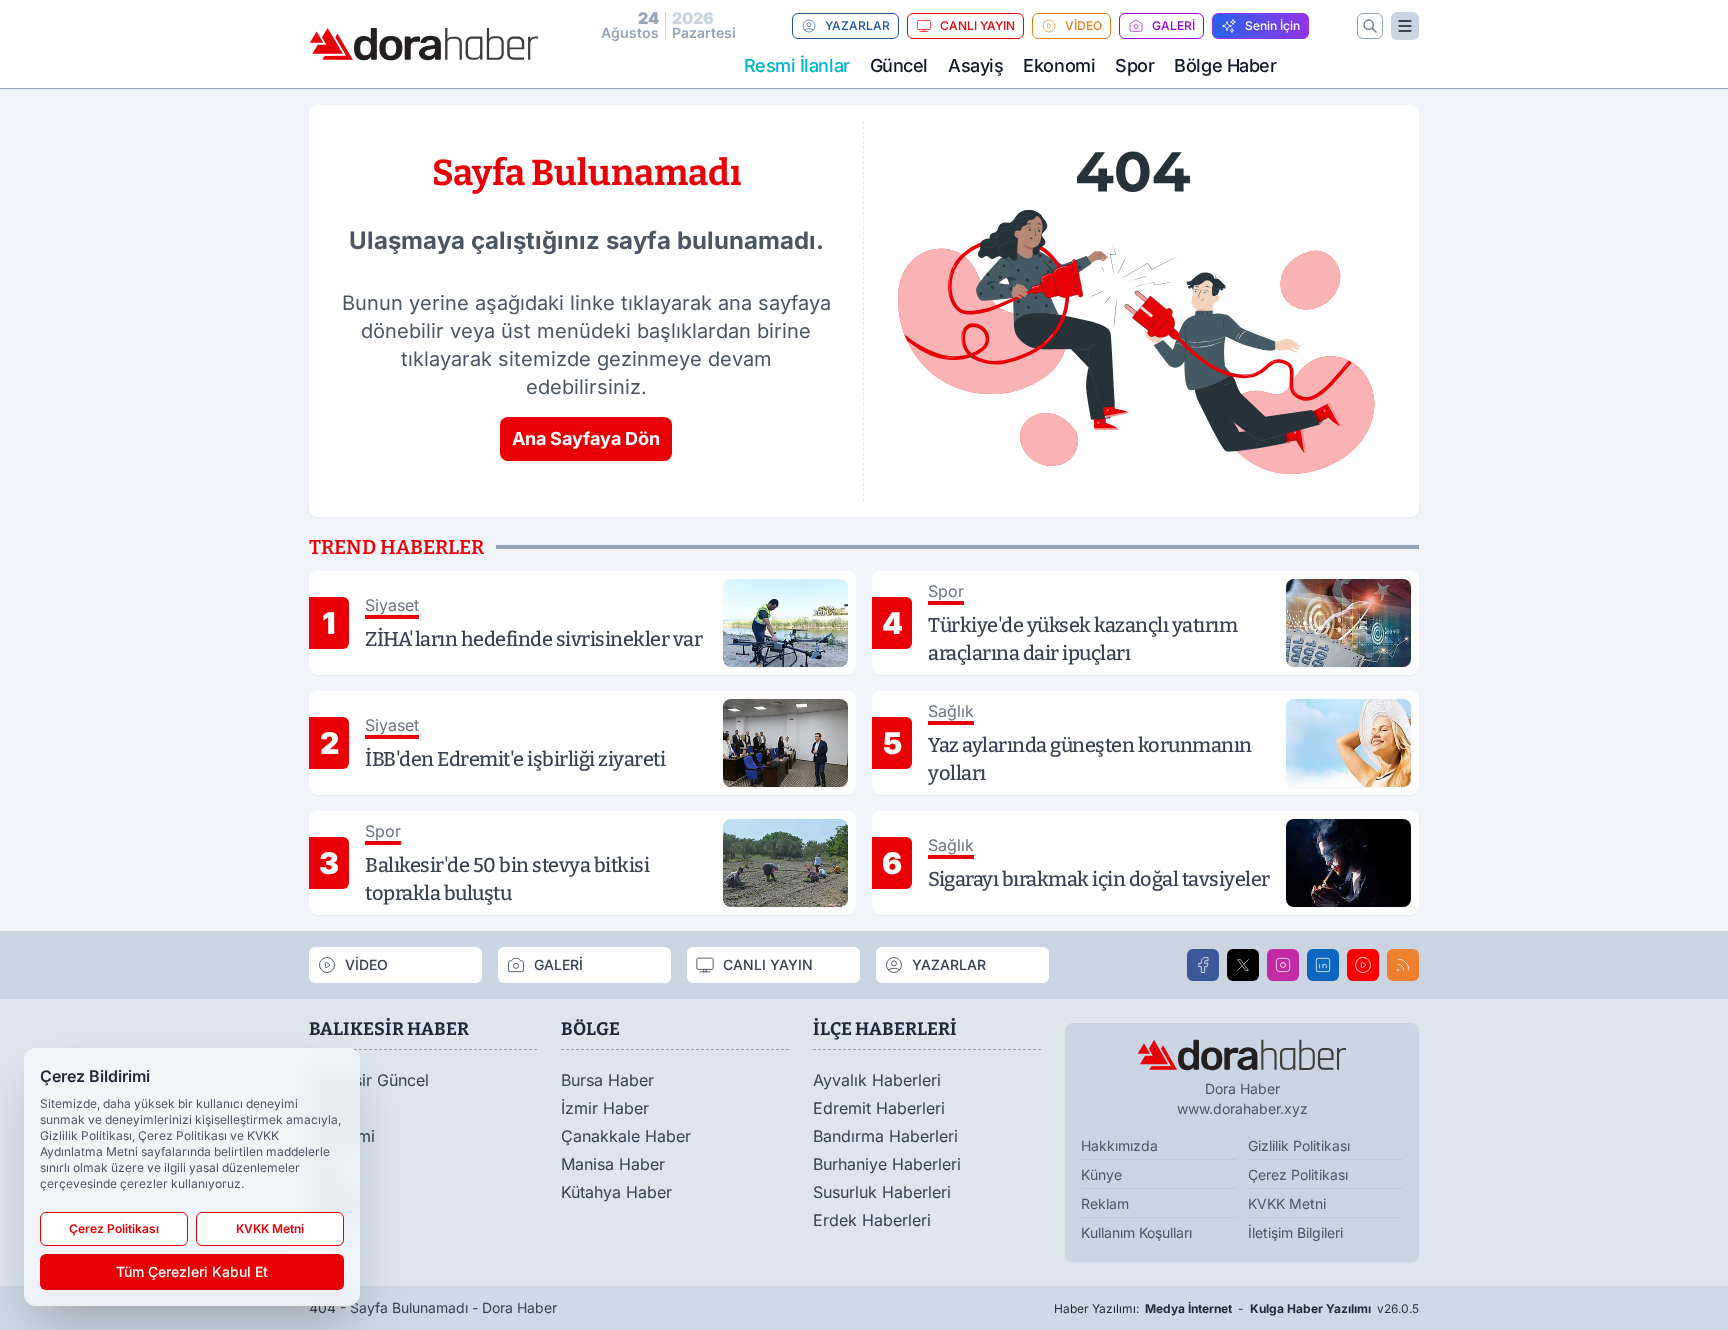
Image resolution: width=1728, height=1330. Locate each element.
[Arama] (1370, 26)
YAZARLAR (857, 25)
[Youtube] (1363, 965)
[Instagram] (1283, 965)
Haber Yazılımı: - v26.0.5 (1236, 1308)
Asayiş (975, 65)
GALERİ (1173, 25)
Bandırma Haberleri (885, 1136)
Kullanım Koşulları (1136, 1232)
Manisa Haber (613, 1164)
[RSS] (1403, 965)
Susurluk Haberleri (882, 1192)
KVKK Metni (1287, 1203)
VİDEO (1083, 25)
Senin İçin (1272, 25)
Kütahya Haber (616, 1192)
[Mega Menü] (1405, 26)
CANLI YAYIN (977, 25)
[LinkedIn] (1323, 965)
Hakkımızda (1119, 1145)
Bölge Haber (1225, 65)
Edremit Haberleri (879, 1108)
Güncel (899, 65)
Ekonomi (1059, 65)
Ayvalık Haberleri (877, 1080)
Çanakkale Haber (626, 1136)
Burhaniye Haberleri (887, 1164)
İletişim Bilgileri (1295, 1232)
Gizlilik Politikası (1299, 1145)
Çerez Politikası (1298, 1174)
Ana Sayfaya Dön (586, 438)
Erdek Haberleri (872, 1220)
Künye (1101, 1174)
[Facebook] (1203, 965)
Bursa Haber (607, 1080)
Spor (1134, 65)
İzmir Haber (605, 1108)
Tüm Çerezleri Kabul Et (192, 1271)
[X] (1243, 965)
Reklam (1105, 1203)
